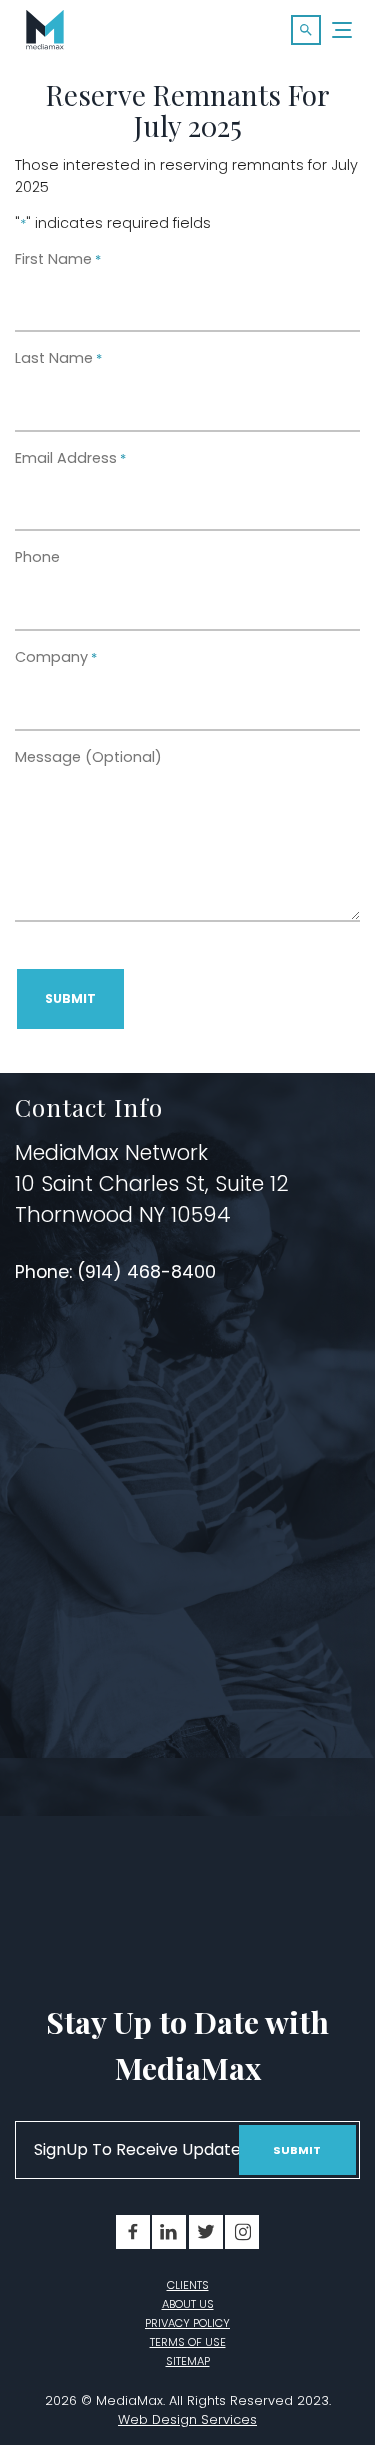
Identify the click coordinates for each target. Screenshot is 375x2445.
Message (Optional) (88, 757)
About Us (188, 2304)
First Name (58, 259)
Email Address (70, 458)
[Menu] (343, 30)
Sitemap (188, 2361)
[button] (306, 30)
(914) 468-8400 (149, 1272)
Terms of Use (188, 2342)
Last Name (58, 358)
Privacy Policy (187, 2323)
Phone (37, 557)
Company (56, 657)
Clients (188, 2285)
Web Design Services (187, 2419)
